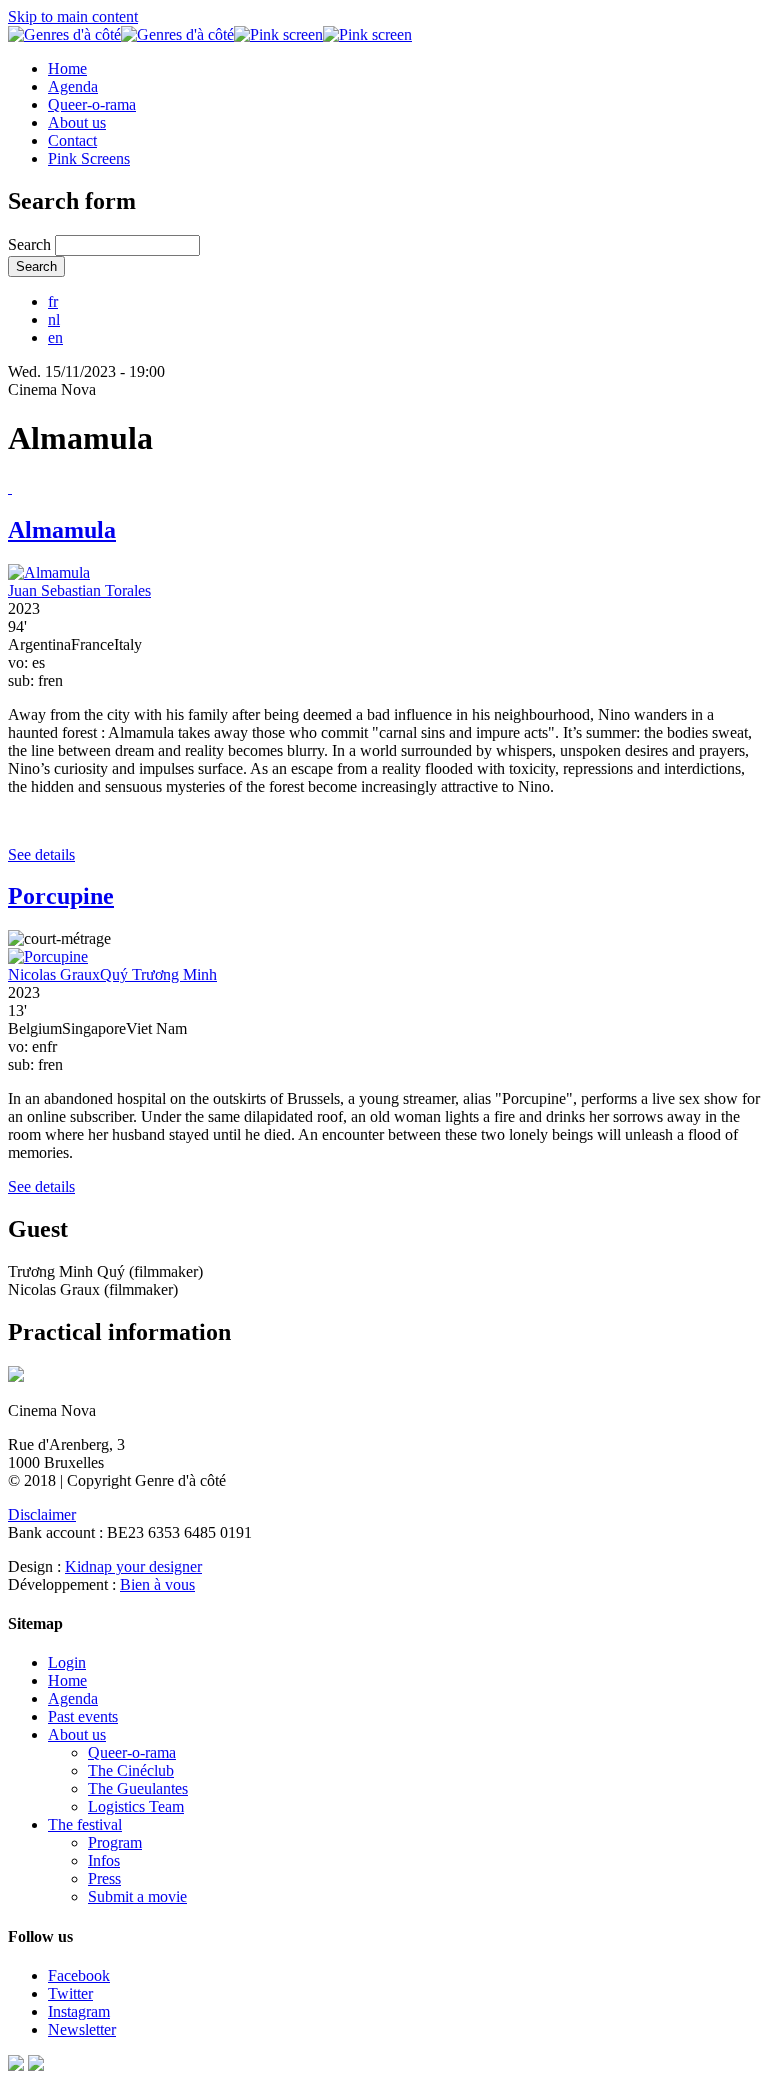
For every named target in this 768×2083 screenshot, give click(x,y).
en (55, 337)
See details (41, 854)
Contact (72, 140)
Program (115, 1842)
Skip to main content (73, 16)
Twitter (70, 1993)
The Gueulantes (138, 1788)
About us (77, 122)
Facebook (79, 1975)
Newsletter (82, 2029)
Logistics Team (136, 1806)
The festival (85, 1824)
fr (53, 301)
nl (54, 319)
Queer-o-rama (92, 104)
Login (67, 1662)
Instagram (79, 2011)
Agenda (73, 86)
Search (31, 244)
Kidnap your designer (133, 1566)
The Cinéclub (131, 1770)
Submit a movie (137, 1896)
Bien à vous (157, 1584)
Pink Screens (89, 158)
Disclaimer (42, 1514)
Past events (83, 1716)
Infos (104, 1860)
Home (67, 68)
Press (104, 1878)
